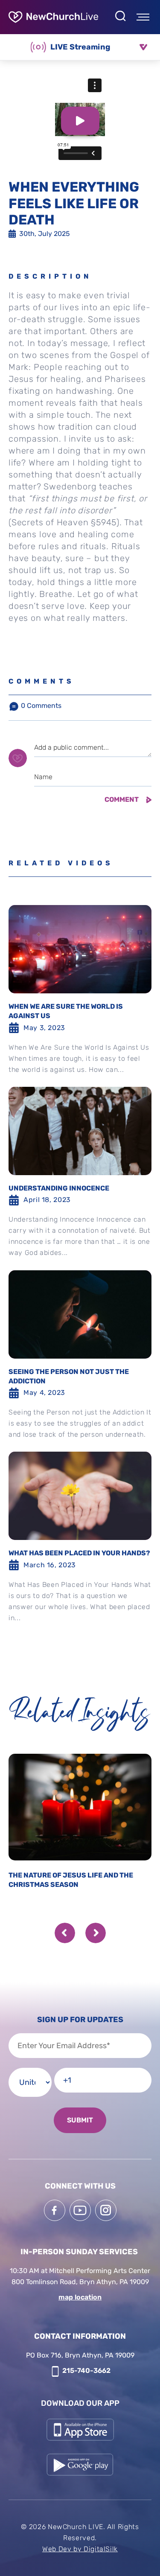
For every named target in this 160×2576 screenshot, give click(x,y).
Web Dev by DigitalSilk (80, 2549)
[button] (65, 1933)
